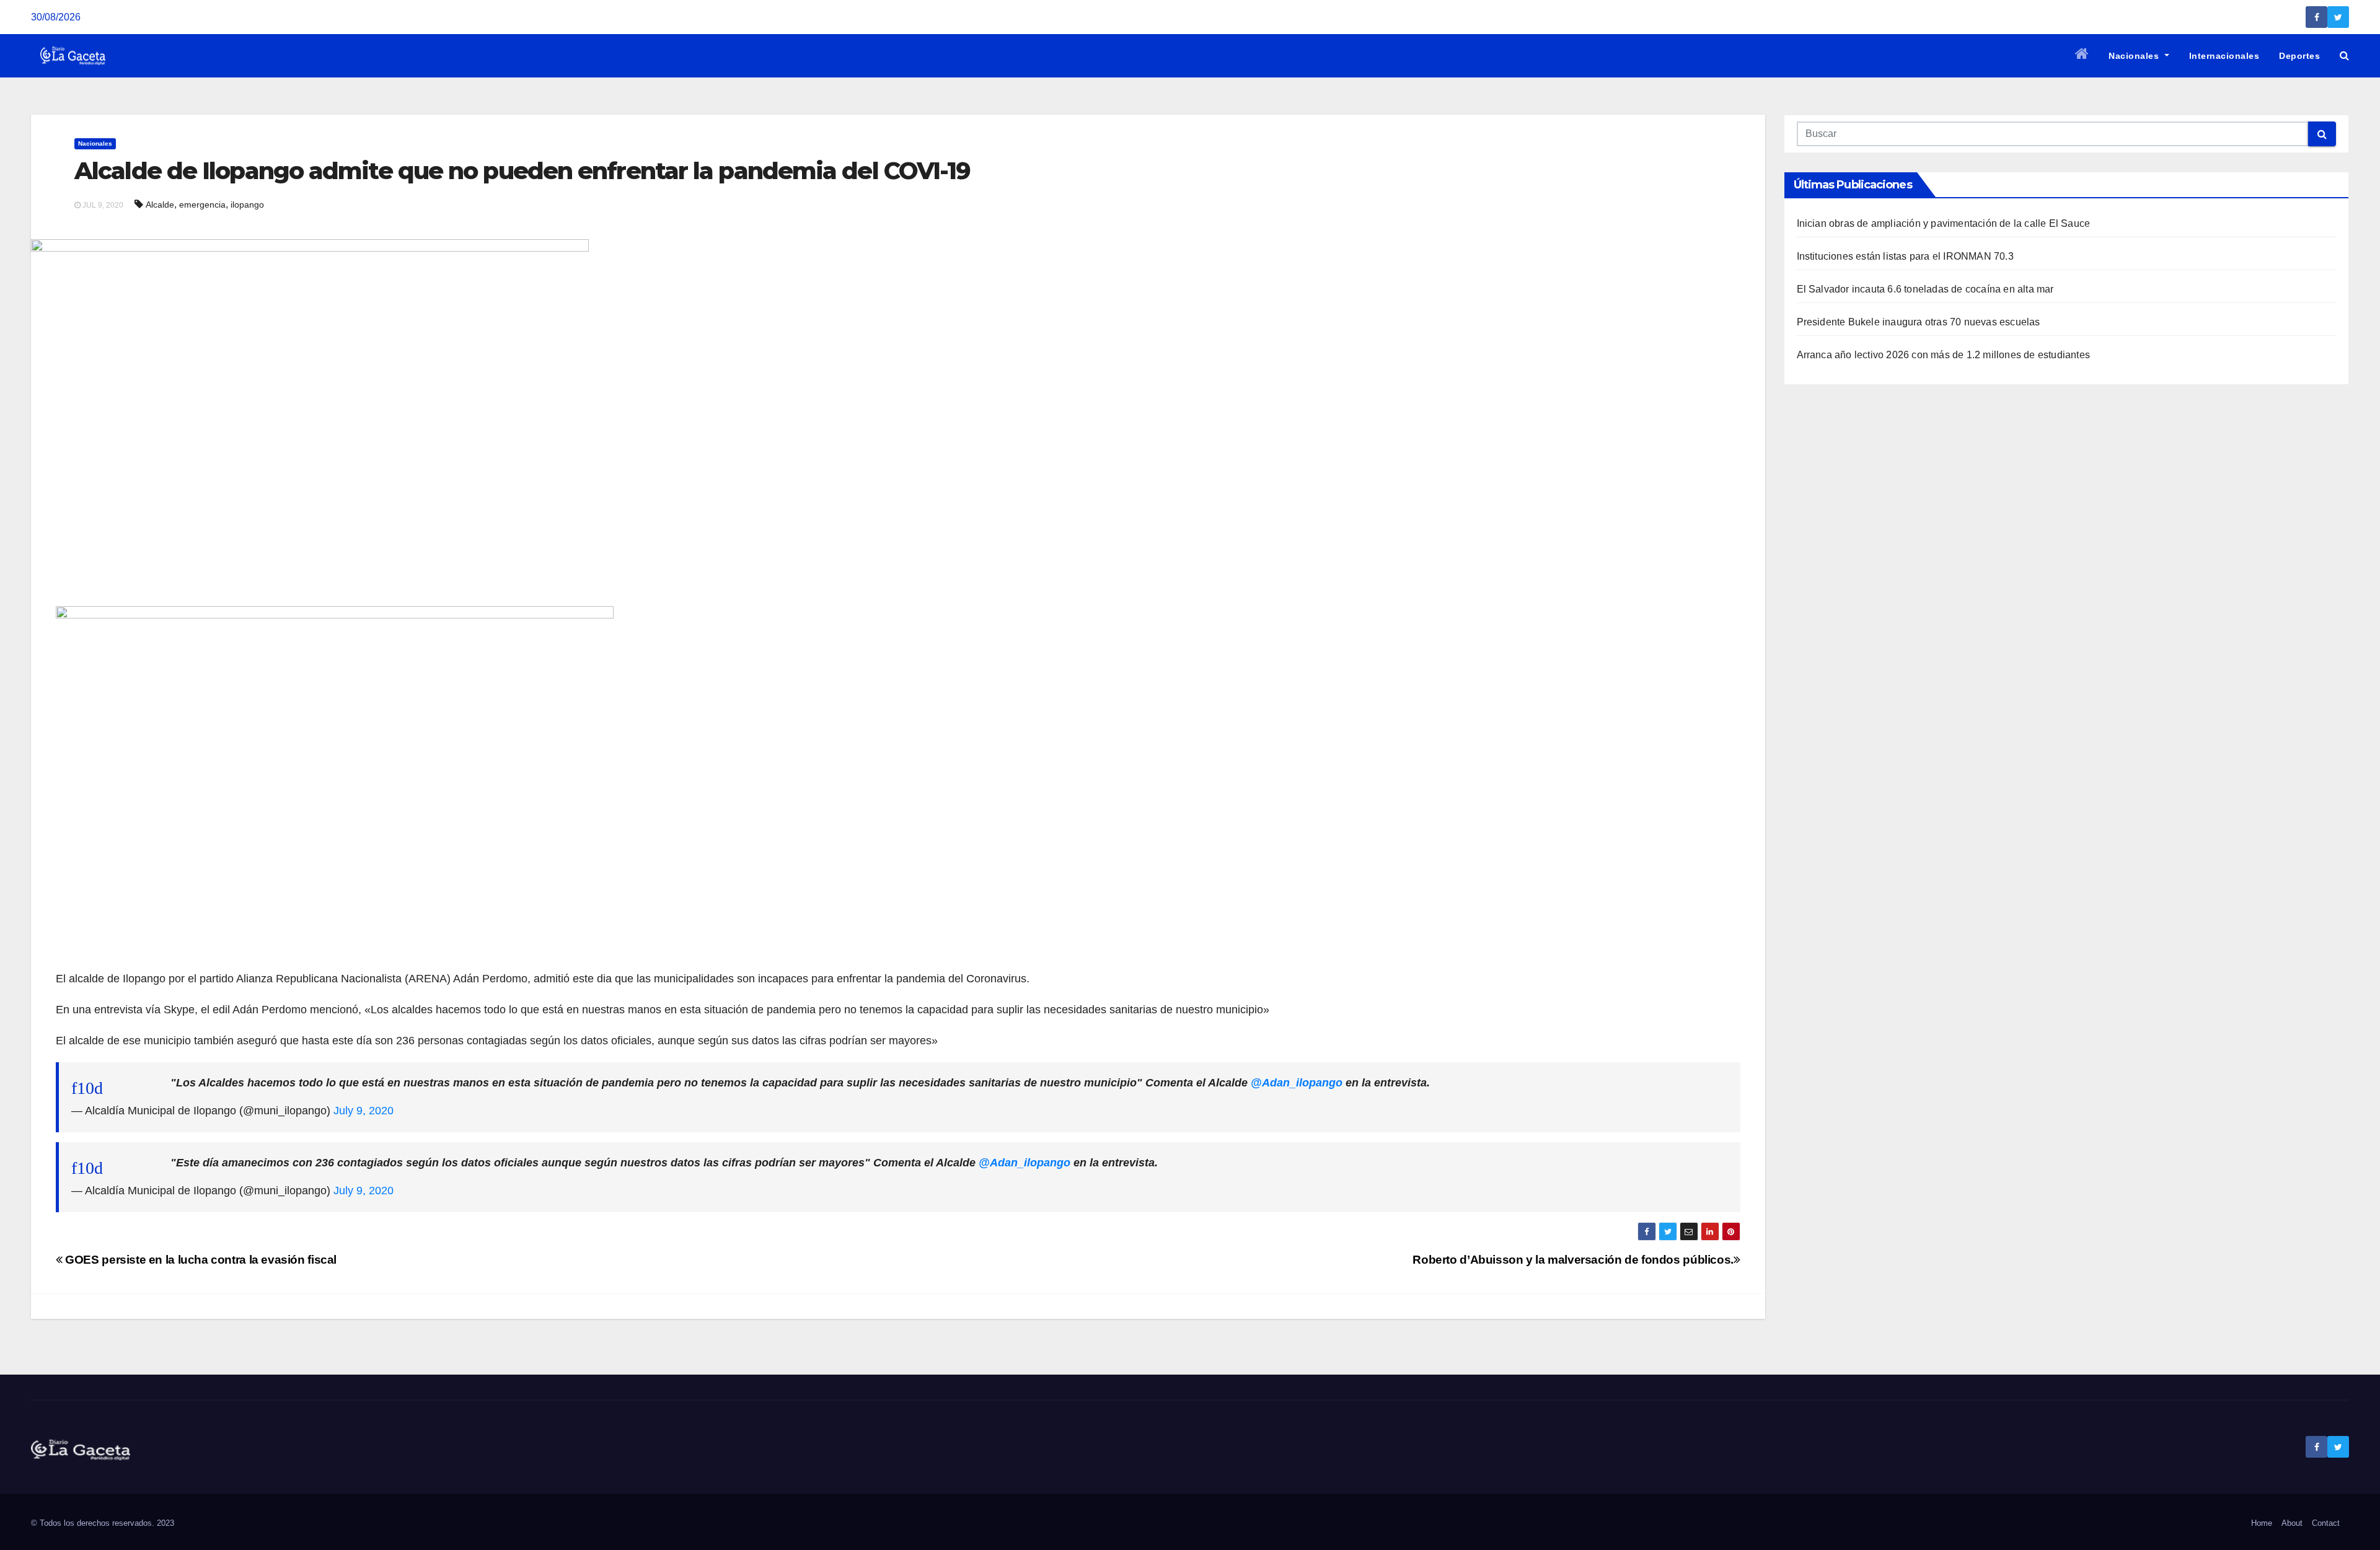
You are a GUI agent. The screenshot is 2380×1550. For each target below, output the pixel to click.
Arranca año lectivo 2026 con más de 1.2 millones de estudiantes (1944, 355)
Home (2262, 1523)
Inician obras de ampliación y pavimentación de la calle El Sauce (1944, 223)
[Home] (2082, 56)
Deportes (2299, 56)
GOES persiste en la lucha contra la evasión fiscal (200, 1260)
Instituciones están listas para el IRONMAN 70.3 (1905, 256)
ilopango (247, 205)
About (2292, 1523)
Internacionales (2224, 56)
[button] (2344, 55)
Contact (2326, 1523)
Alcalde (160, 205)
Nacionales (2135, 56)
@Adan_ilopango (1297, 1083)
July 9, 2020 (364, 1111)
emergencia (202, 205)
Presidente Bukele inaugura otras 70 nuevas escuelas (1919, 322)
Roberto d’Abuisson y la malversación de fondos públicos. (1573, 1260)
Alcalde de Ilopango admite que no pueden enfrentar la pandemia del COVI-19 (522, 171)
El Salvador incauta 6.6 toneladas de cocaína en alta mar (1925, 289)
